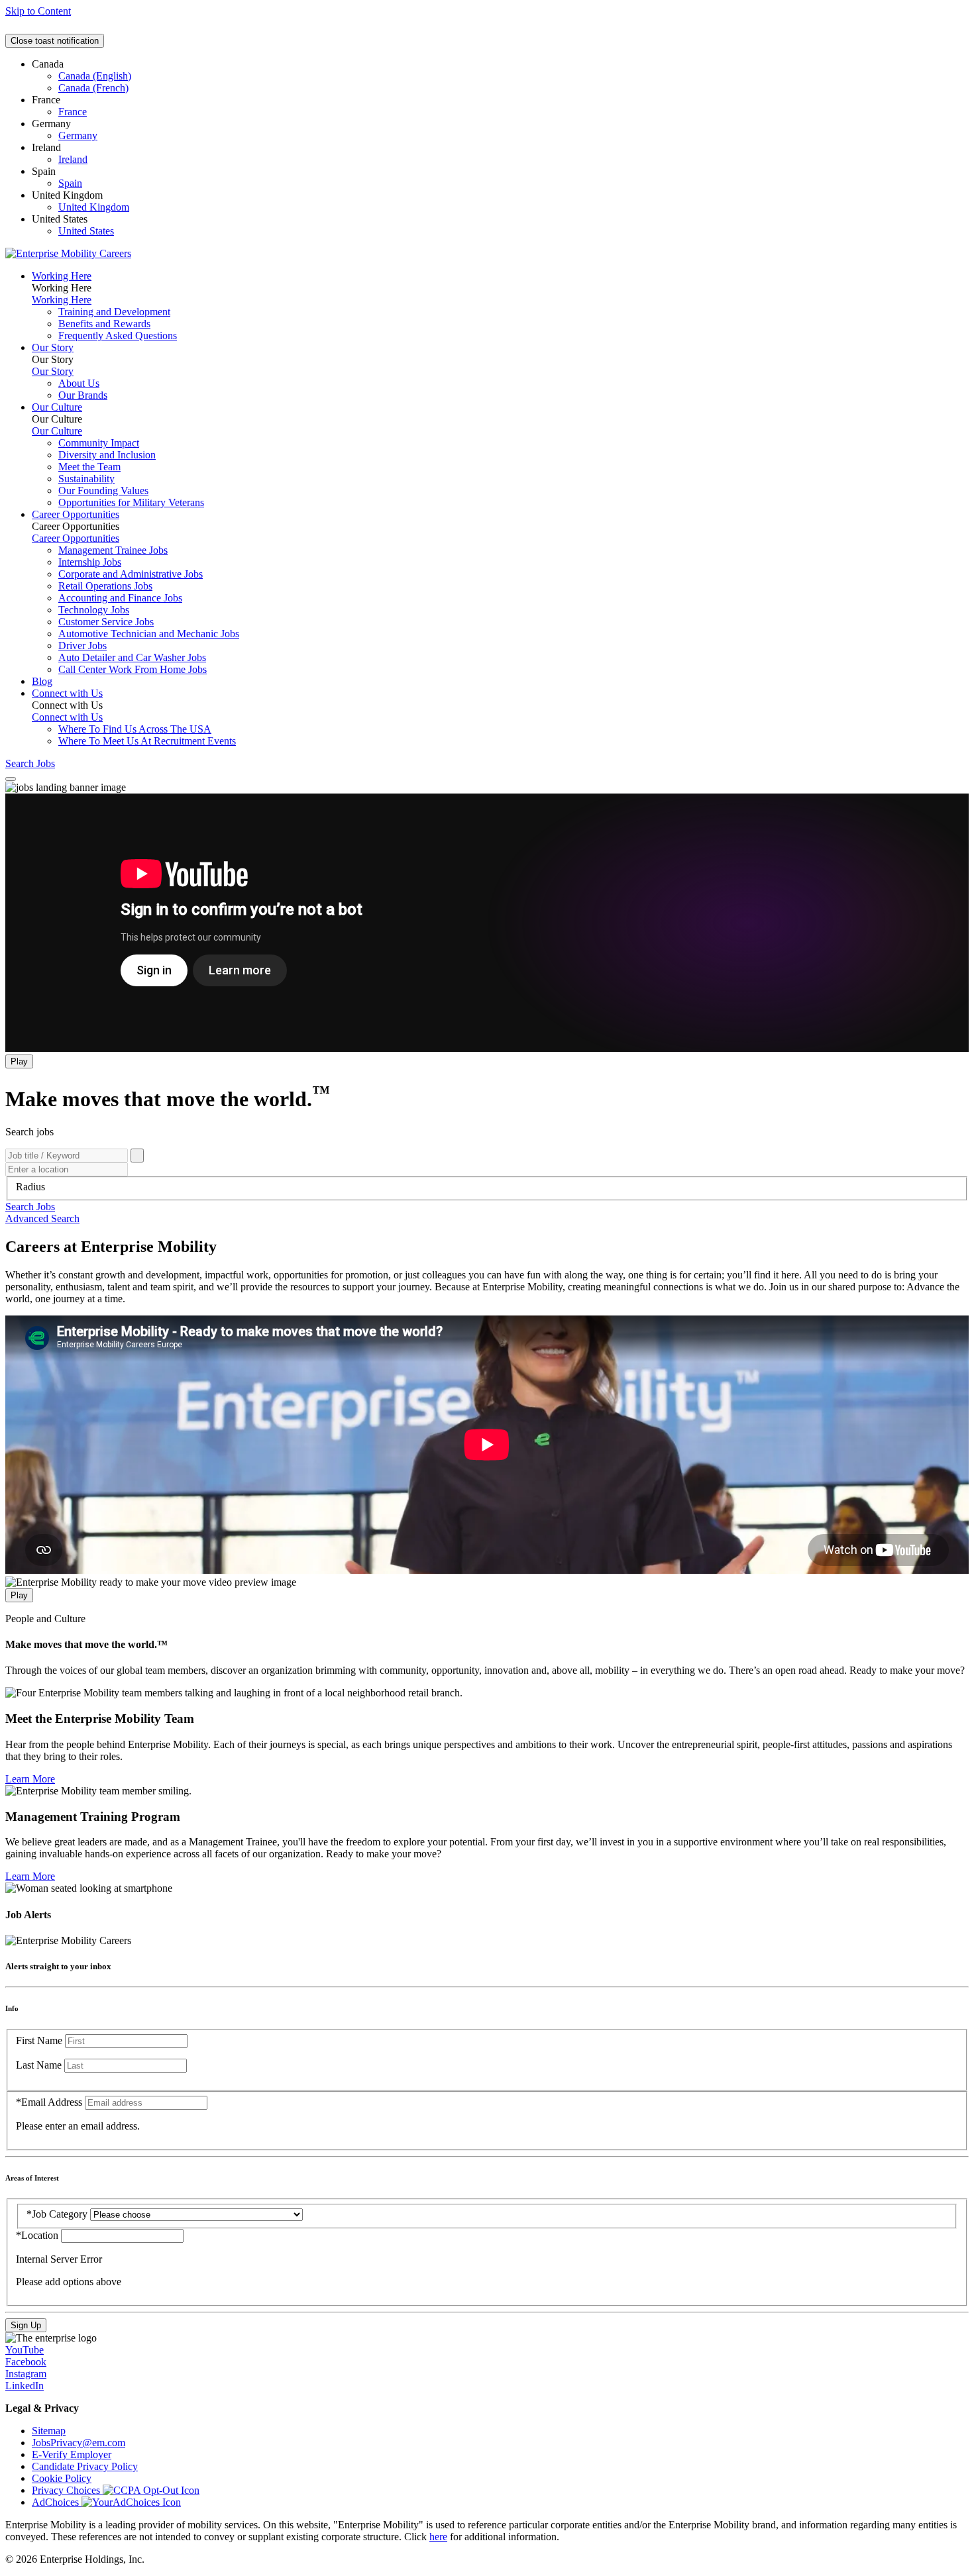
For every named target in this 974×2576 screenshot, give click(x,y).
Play (19, 1061)
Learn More (30, 1779)
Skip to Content (38, 11)
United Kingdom (94, 207)
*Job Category (57, 2214)
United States (86, 231)
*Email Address (49, 2102)
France (73, 112)
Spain (70, 183)
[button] (30, 1207)
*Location (38, 2235)
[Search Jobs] (137, 1156)
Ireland (73, 159)
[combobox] (487, 1187)
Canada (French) (93, 88)
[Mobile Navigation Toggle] (11, 779)
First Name (39, 2040)
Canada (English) (95, 76)
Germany (78, 135)
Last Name (39, 2065)
